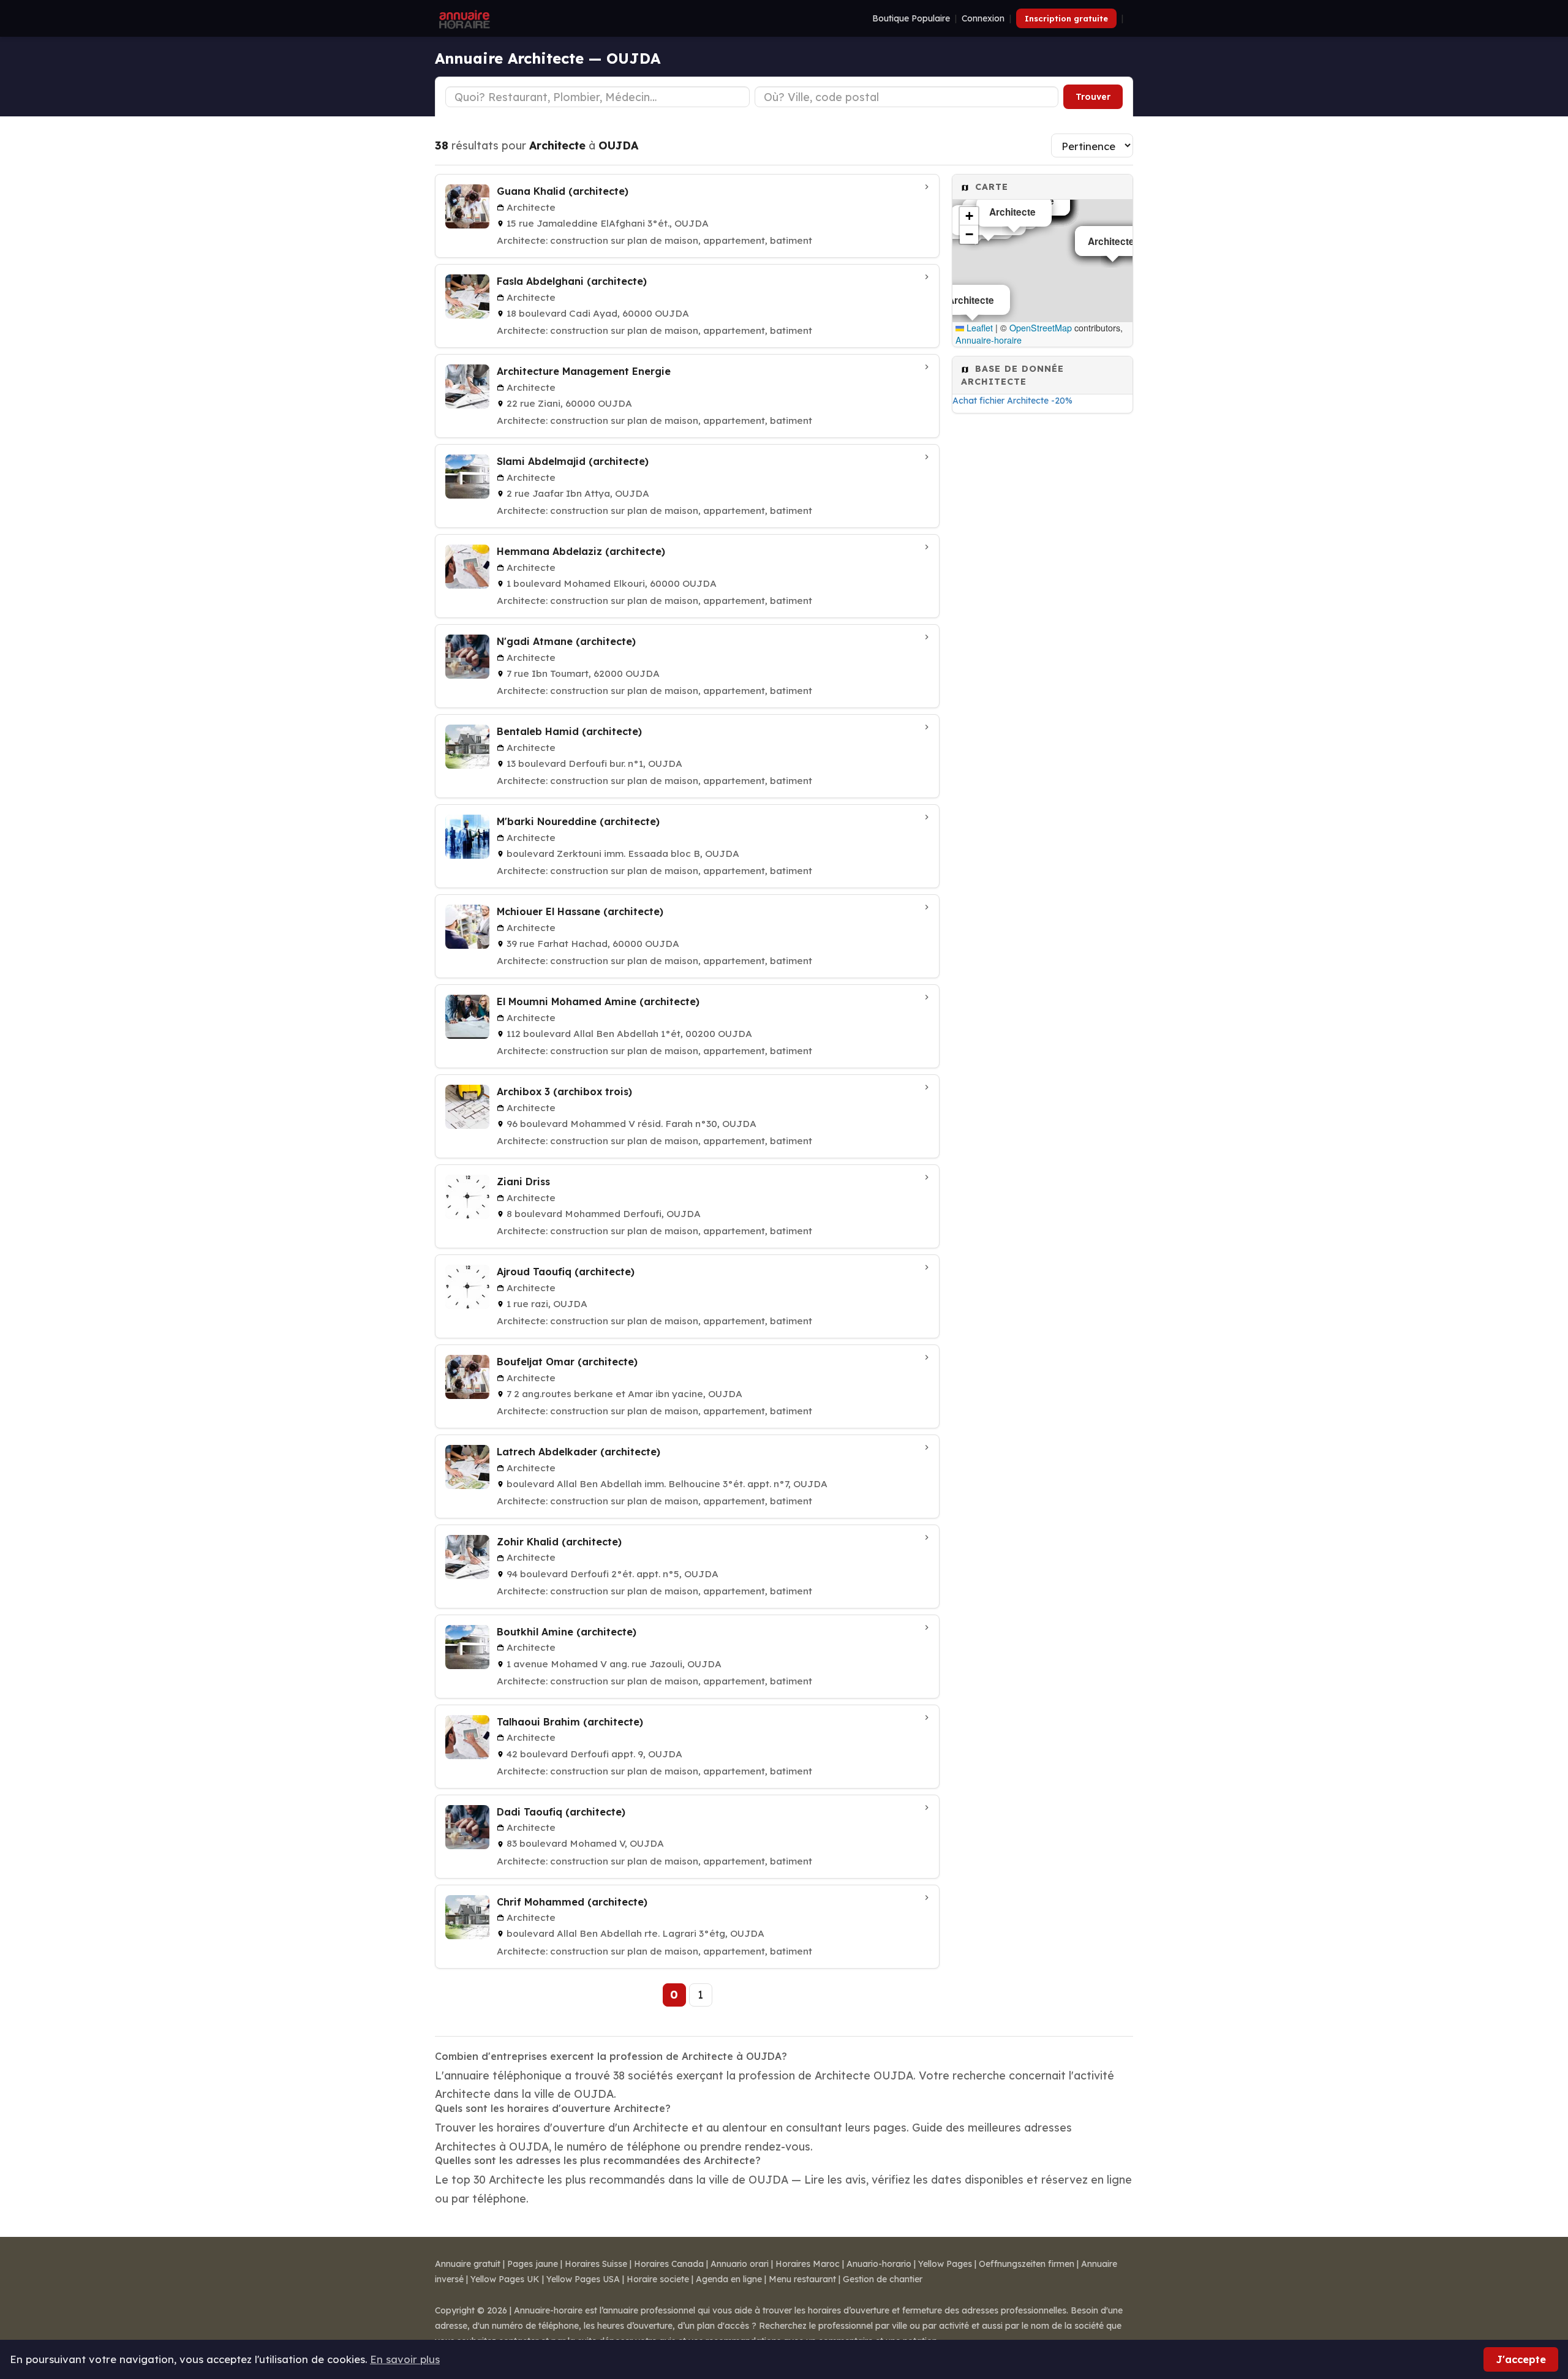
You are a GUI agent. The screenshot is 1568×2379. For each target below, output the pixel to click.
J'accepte (1521, 2359)
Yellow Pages (945, 2264)
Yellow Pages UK (505, 2279)
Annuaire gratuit (468, 2264)
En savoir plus (405, 2359)
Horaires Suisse (596, 2264)
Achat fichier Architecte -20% (1012, 401)
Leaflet (978, 328)
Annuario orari (740, 2264)
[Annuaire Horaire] (463, 18)
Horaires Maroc (808, 2264)
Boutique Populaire (911, 18)
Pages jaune (533, 2264)
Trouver (1093, 97)
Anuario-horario (879, 2264)
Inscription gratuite (1066, 18)
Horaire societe (658, 2279)
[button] (969, 216)
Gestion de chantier (883, 2279)
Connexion (983, 18)
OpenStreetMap (1041, 328)
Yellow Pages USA (583, 2279)
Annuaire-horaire (989, 340)
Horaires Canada (669, 2264)
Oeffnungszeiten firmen (1027, 2264)
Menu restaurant (802, 2279)
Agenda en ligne (729, 2279)
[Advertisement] (1042, 606)
